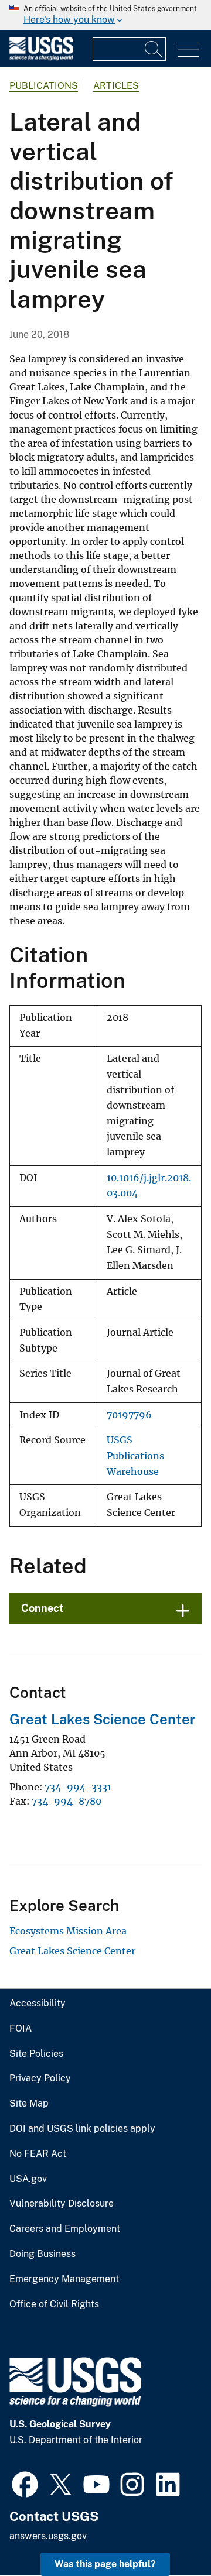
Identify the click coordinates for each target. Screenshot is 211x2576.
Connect (42, 1608)
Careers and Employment (65, 2229)
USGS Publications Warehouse (135, 1456)
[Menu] (188, 50)
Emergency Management (64, 2279)
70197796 (129, 1415)
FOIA (21, 2029)
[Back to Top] (169, 2534)
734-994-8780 (67, 1801)
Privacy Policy (40, 2078)
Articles (116, 86)
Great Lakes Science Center (103, 1719)
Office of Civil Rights (54, 2304)
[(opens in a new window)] (25, 2483)
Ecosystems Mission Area (68, 1931)
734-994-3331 (78, 1787)
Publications (44, 86)
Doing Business (42, 2254)
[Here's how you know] (105, 15)
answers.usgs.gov (48, 2536)
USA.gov (28, 2179)
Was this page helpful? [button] (105, 2564)
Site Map (29, 2104)
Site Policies (36, 2054)
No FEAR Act (38, 2154)
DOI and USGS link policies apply (82, 2129)
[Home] (41, 58)
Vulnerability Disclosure (62, 2204)
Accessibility (38, 2004)
